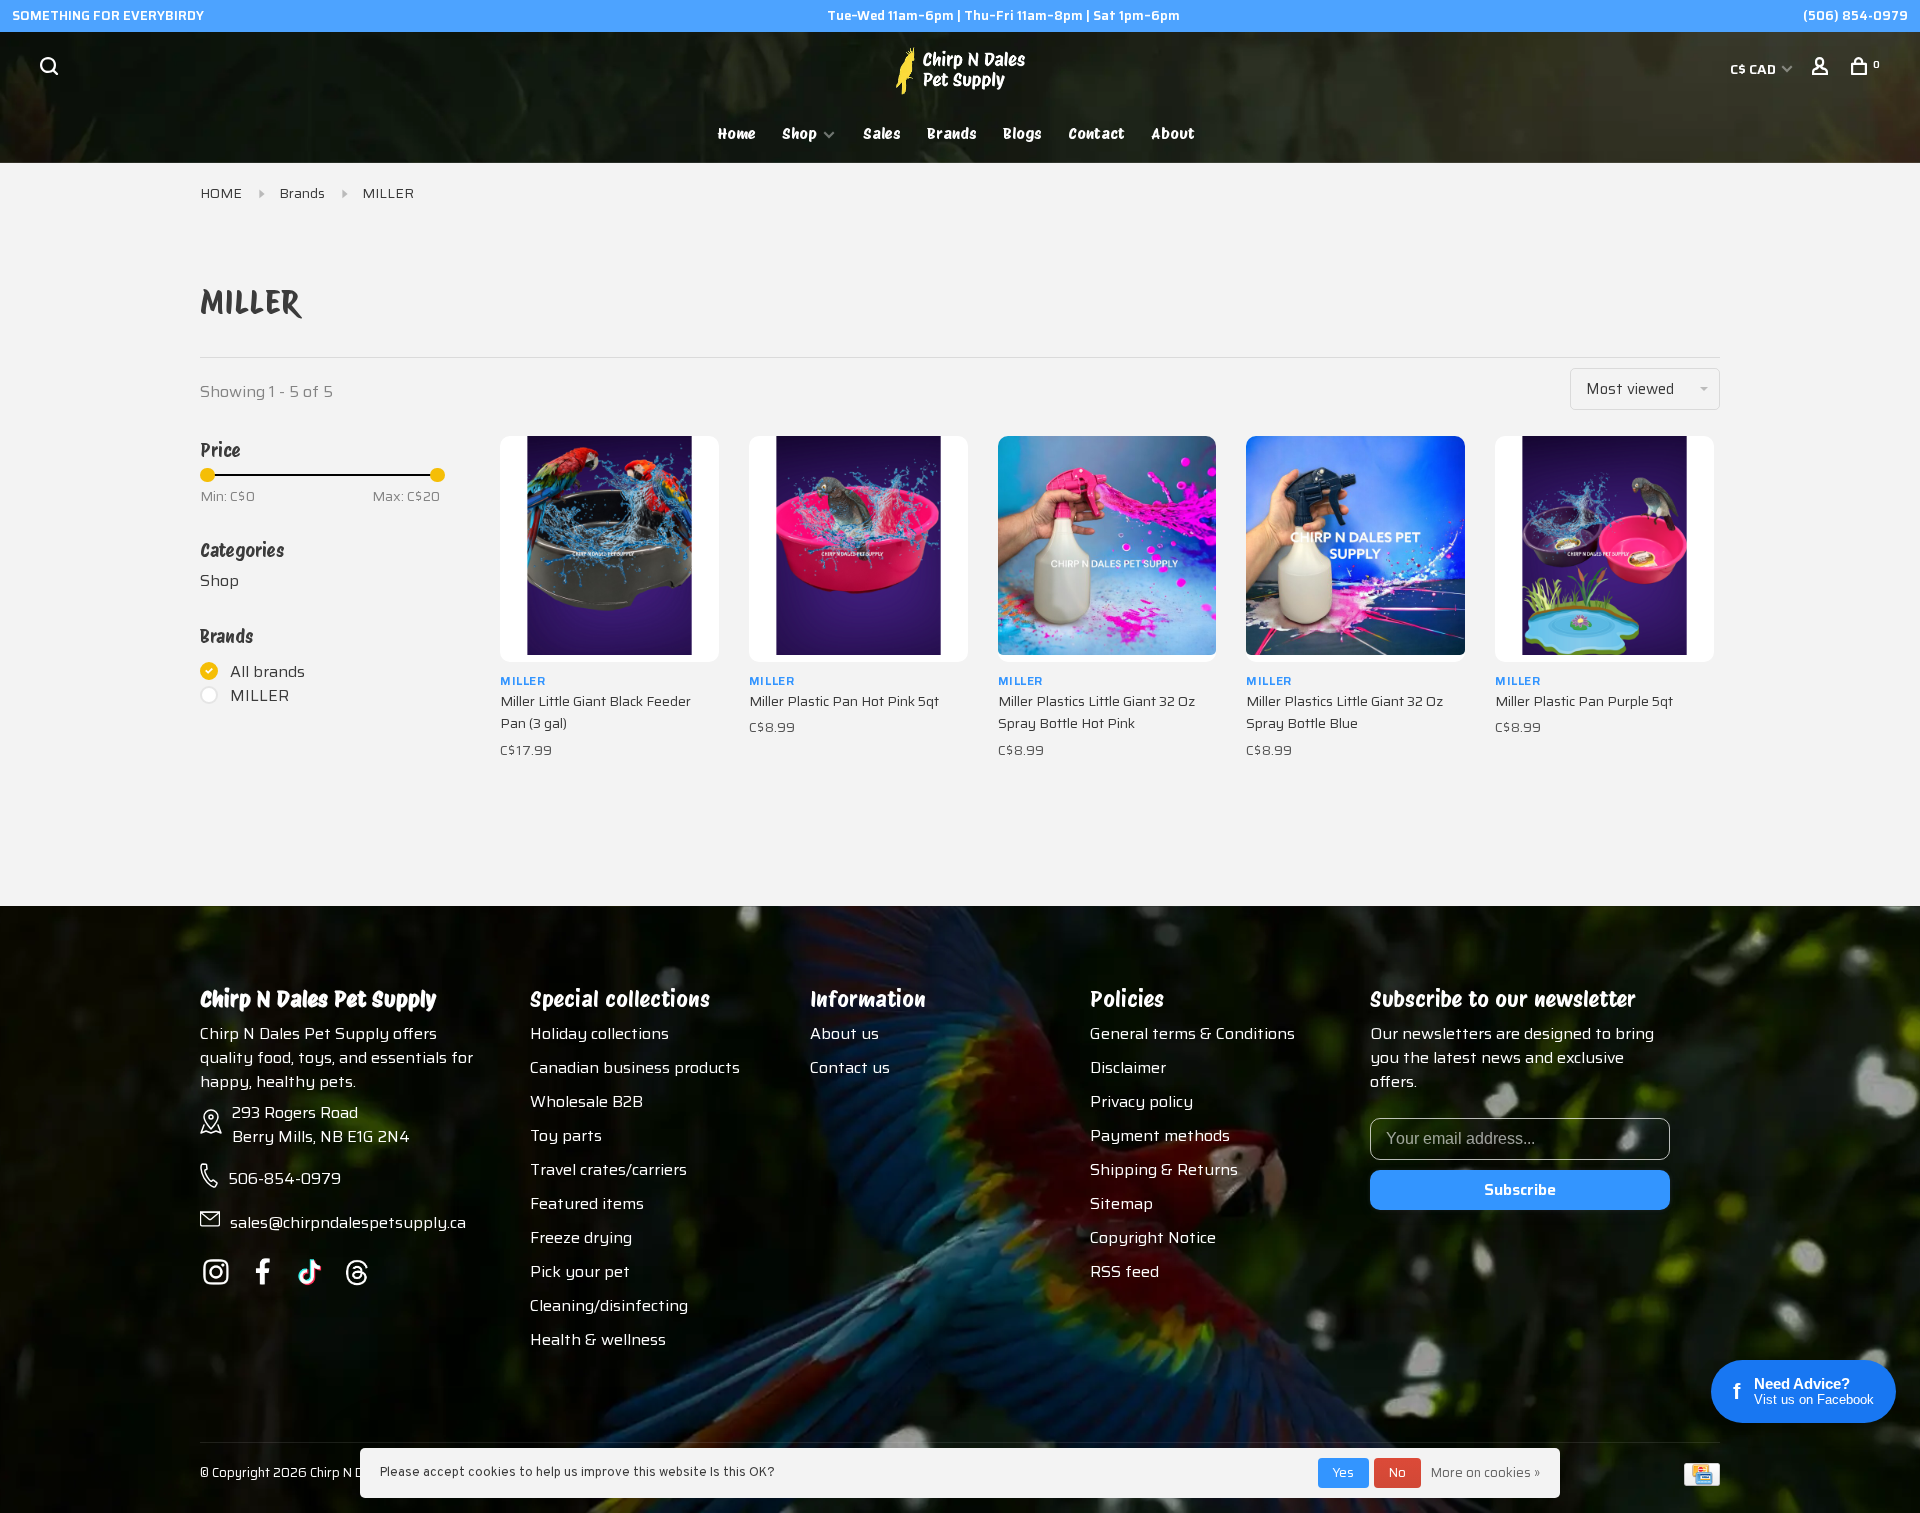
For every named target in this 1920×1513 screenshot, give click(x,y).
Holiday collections (599, 1033)
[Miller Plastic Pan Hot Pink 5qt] (858, 549)
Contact (1096, 133)
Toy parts (566, 1135)
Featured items (587, 1203)
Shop (799, 133)
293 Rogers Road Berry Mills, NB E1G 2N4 (321, 1124)
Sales (882, 133)
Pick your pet (580, 1271)
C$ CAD (1754, 69)
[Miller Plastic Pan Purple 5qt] (1604, 549)
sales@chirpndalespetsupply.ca (348, 1222)
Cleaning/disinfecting (609, 1305)
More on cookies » (1485, 1472)
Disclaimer (1128, 1067)
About (1173, 133)
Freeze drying (581, 1237)
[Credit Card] (1702, 1480)
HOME (221, 193)
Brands (952, 133)
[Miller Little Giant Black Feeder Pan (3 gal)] (609, 549)
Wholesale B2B (586, 1101)
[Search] (51, 69)
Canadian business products (635, 1067)
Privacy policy (1141, 1101)
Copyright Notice (1153, 1237)
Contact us (850, 1067)
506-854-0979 (284, 1178)
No (1397, 1472)
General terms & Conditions (1192, 1033)
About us (844, 1033)
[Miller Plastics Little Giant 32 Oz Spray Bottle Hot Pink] (1107, 549)
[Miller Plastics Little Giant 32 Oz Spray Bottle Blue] (1355, 549)
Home (737, 133)
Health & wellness (598, 1339)
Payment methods (1160, 1135)
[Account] (1822, 69)
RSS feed (1124, 1271)
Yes (1343, 1472)
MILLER (388, 193)
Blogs (1022, 133)
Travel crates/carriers (608, 1169)
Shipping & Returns (1164, 1169)
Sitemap (1121, 1203)
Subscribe (1520, 1189)
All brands (267, 672)
